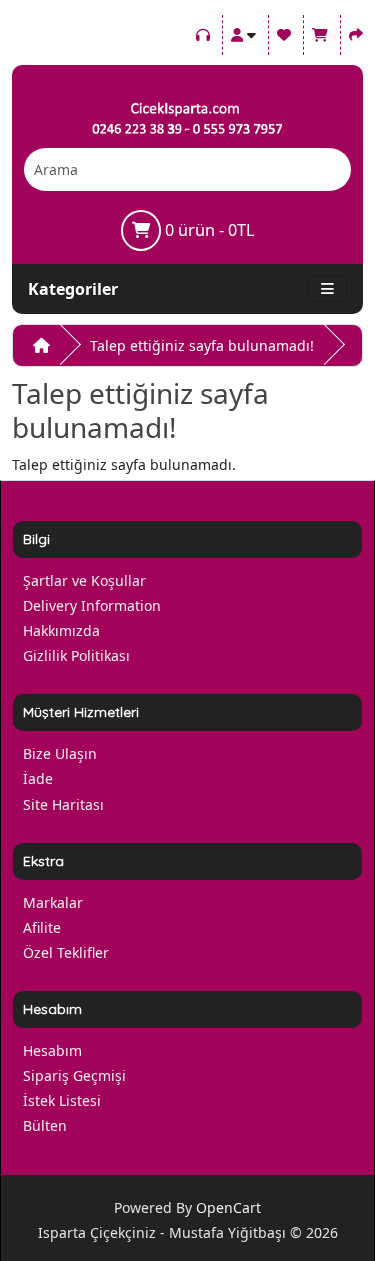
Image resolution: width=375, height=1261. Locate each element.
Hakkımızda (61, 630)
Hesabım (52, 1050)
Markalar (53, 902)
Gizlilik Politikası (76, 655)
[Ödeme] (356, 32)
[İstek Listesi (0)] (284, 32)
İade (38, 778)
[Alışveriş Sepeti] (320, 32)
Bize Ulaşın (60, 753)
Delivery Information (92, 605)
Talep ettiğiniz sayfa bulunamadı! (202, 345)
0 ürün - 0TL (208, 230)
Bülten (45, 1125)
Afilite (42, 927)
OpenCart (228, 1207)
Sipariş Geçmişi (74, 1075)
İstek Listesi (62, 1100)
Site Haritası (63, 804)
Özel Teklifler (66, 952)
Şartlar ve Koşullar (84, 580)
